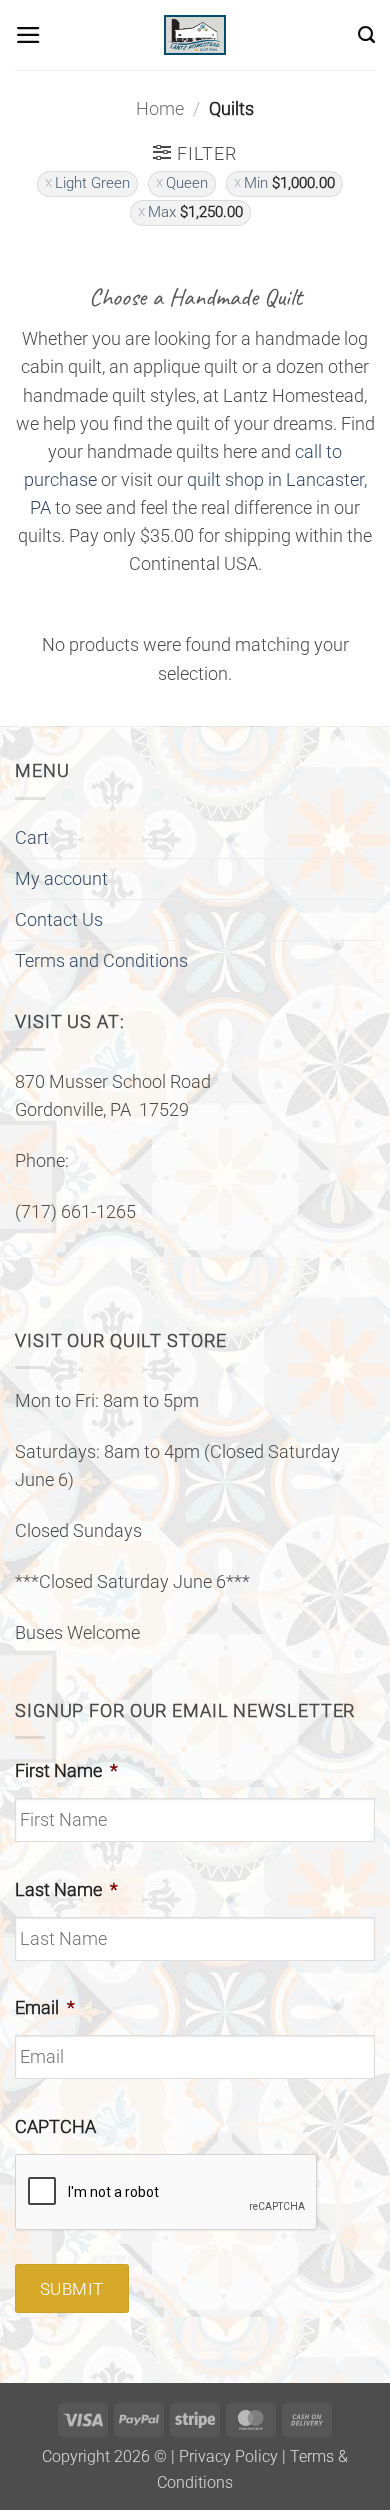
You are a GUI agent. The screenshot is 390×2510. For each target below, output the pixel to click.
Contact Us (59, 920)
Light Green (92, 183)
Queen (187, 183)
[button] (28, 35)
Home (160, 109)
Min (289, 183)
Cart (32, 838)
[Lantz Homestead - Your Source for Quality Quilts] (195, 35)
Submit (72, 2289)
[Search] (366, 35)
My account (61, 879)
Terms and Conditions (101, 961)
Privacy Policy (228, 2456)
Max (195, 212)
